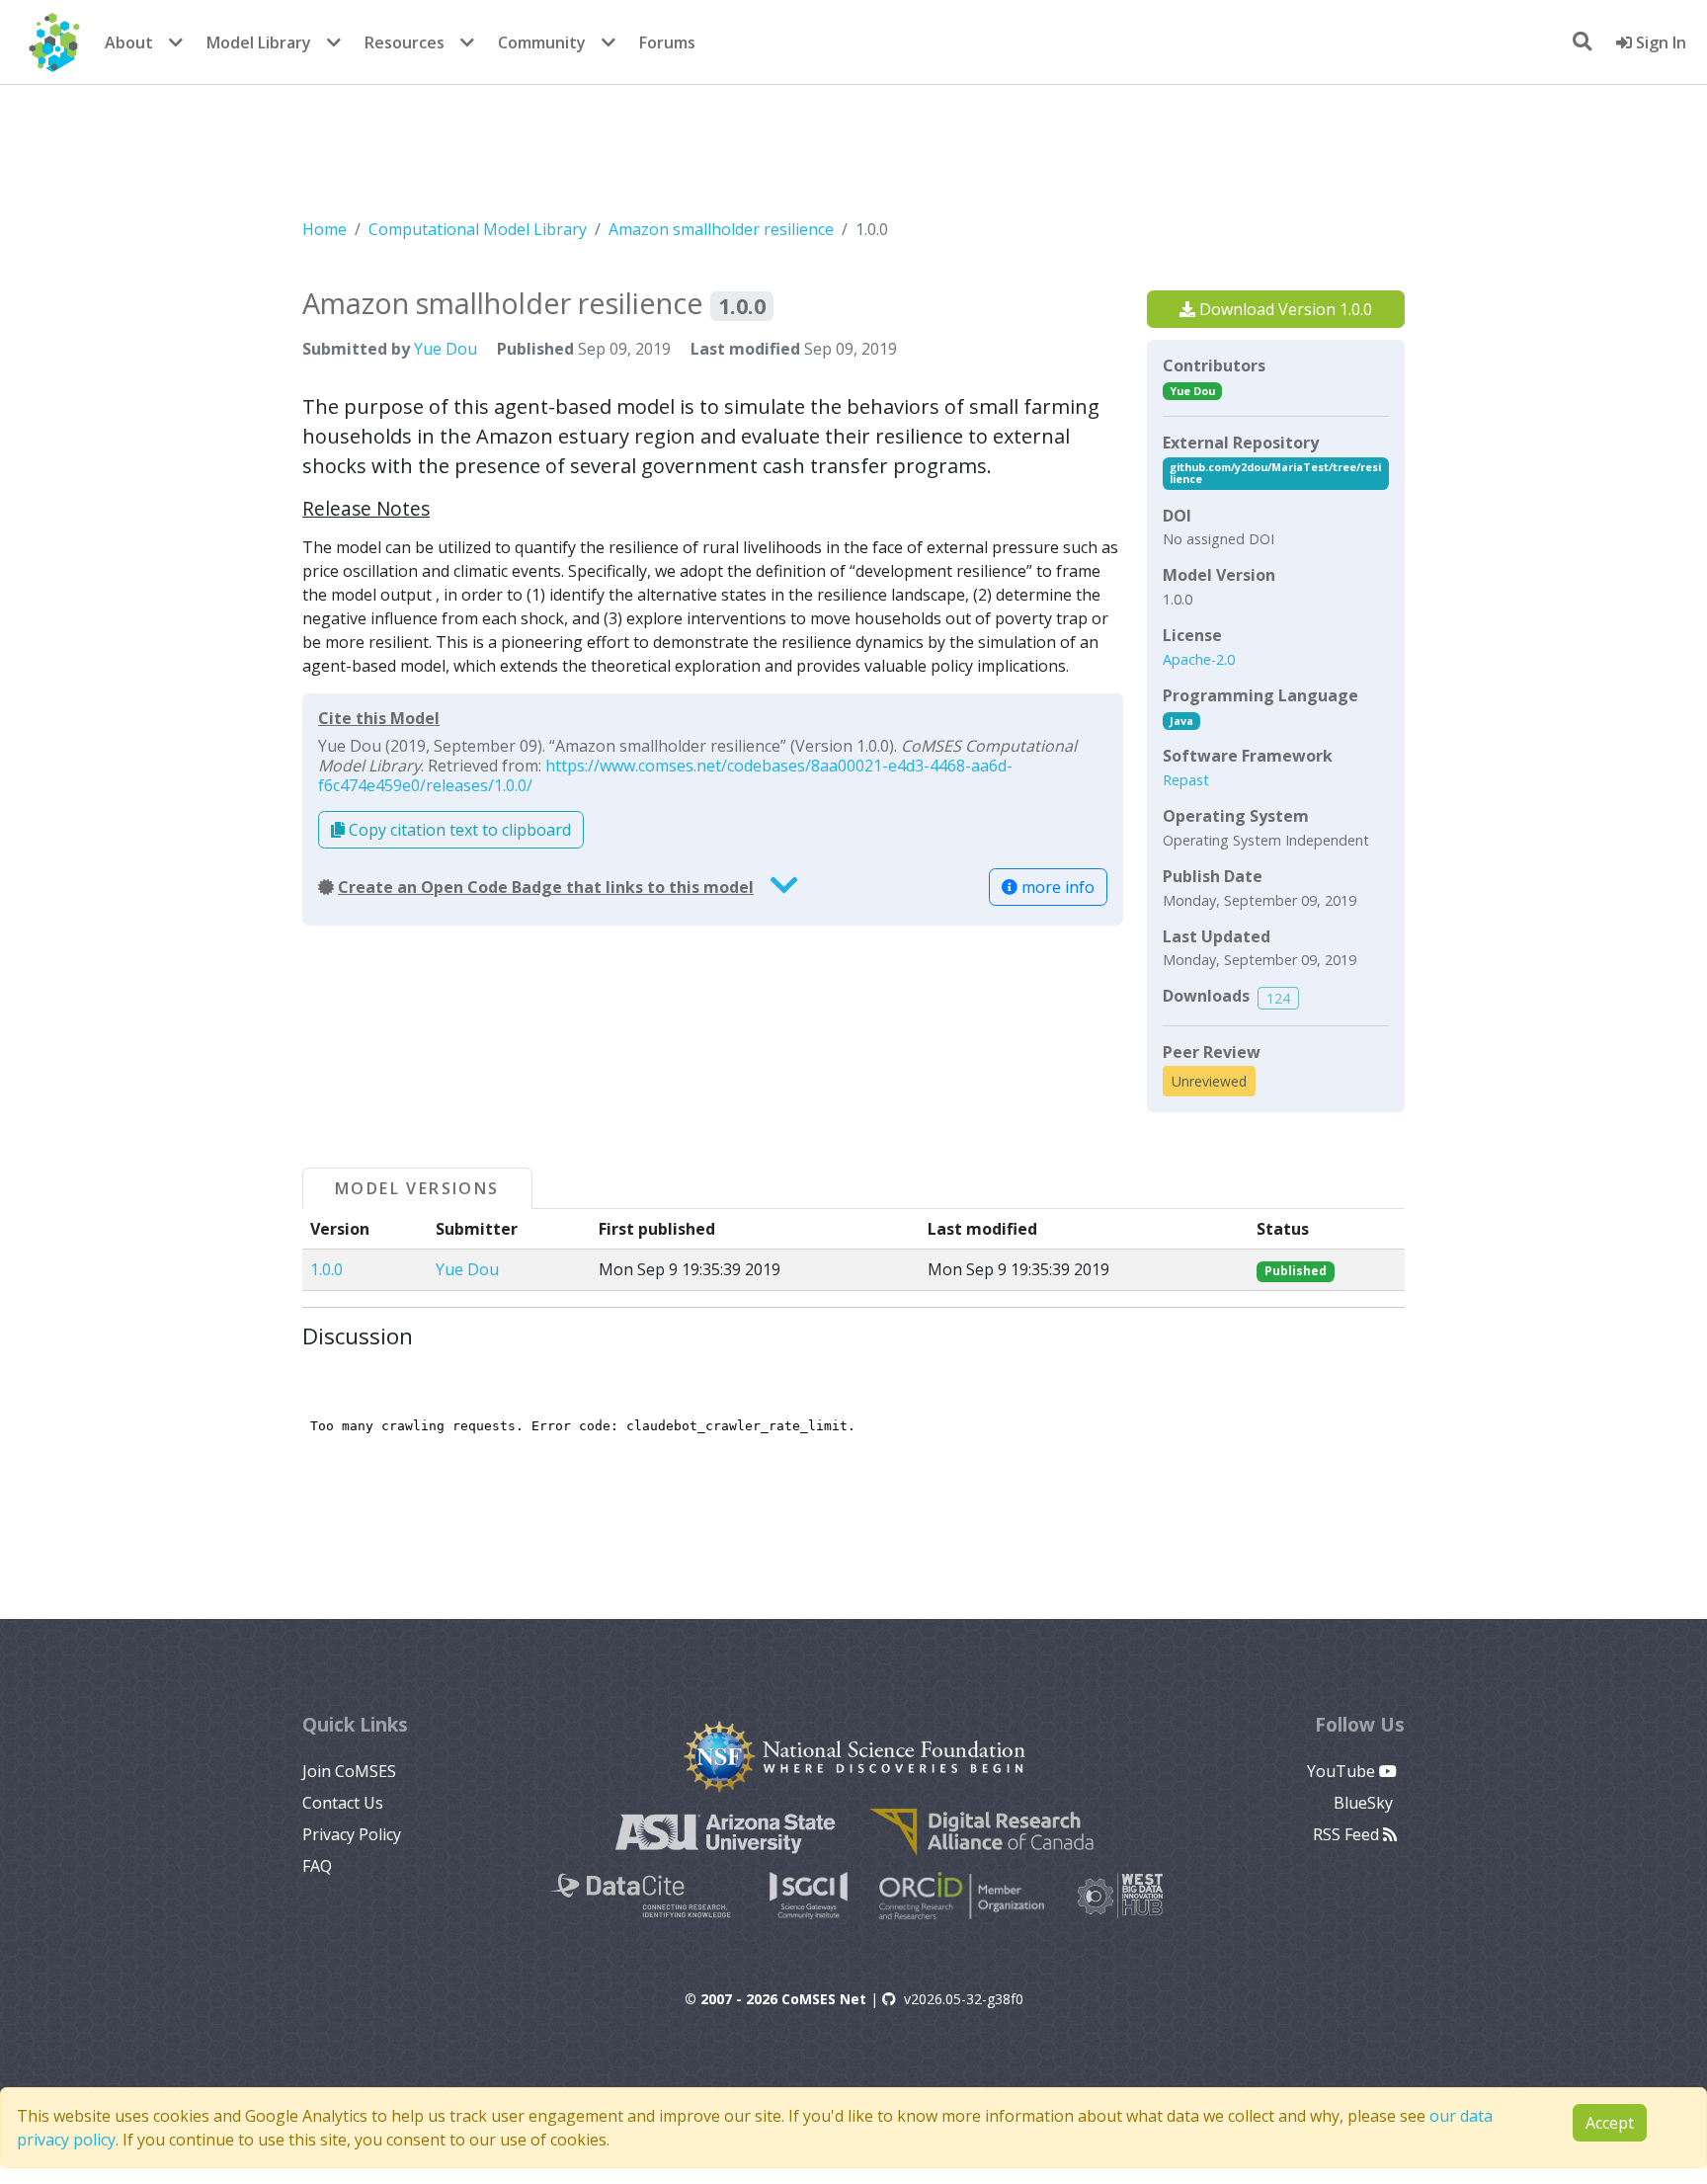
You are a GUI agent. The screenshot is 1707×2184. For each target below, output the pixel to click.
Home (325, 229)
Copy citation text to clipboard (458, 830)
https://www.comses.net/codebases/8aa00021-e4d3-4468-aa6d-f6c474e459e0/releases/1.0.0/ (665, 775)
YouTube (1343, 1771)
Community (542, 42)
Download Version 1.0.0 (1284, 309)
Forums (667, 42)
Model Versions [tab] (417, 1188)
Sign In (1659, 42)
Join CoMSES (349, 1771)
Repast (1186, 780)
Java (1181, 721)
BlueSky (1365, 1803)
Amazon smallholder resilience (721, 229)
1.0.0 (326, 1269)
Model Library (259, 42)
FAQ (317, 1866)
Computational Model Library (478, 229)
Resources (405, 42)
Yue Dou (446, 349)
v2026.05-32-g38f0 (964, 1999)
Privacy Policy (352, 1834)
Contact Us (343, 1803)
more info (1056, 887)
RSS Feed (1348, 1834)
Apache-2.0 (1199, 659)
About (129, 42)
